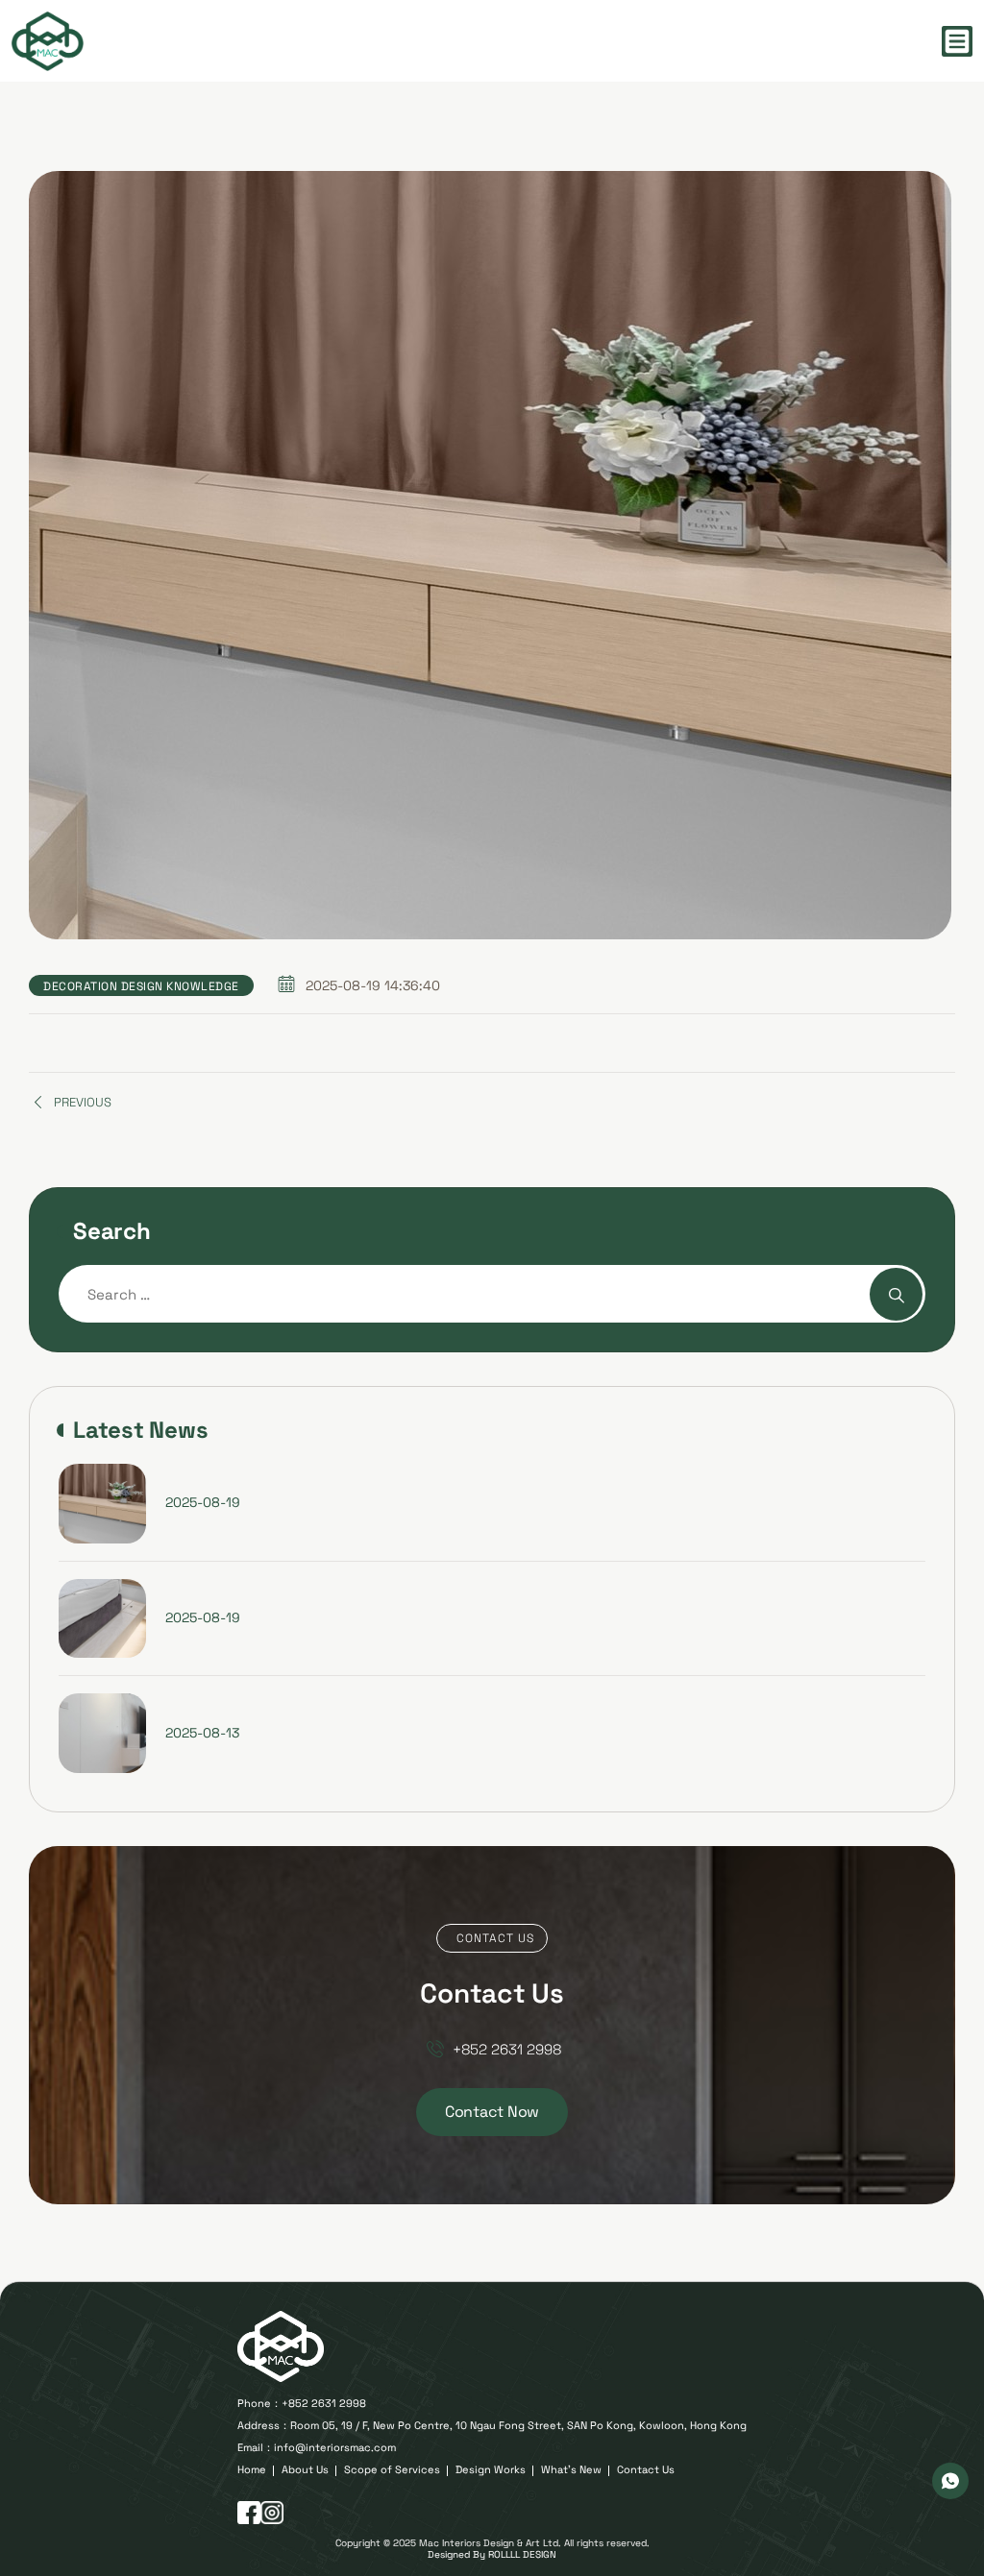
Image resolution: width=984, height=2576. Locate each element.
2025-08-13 (202, 1733)
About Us (305, 2470)
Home (252, 2470)
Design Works (491, 2470)
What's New (571, 2470)
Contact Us (646, 2470)
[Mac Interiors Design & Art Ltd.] (48, 41)
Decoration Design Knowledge (141, 986)
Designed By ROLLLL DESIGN (492, 2554)
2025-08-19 (203, 1502)
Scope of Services (392, 2470)
